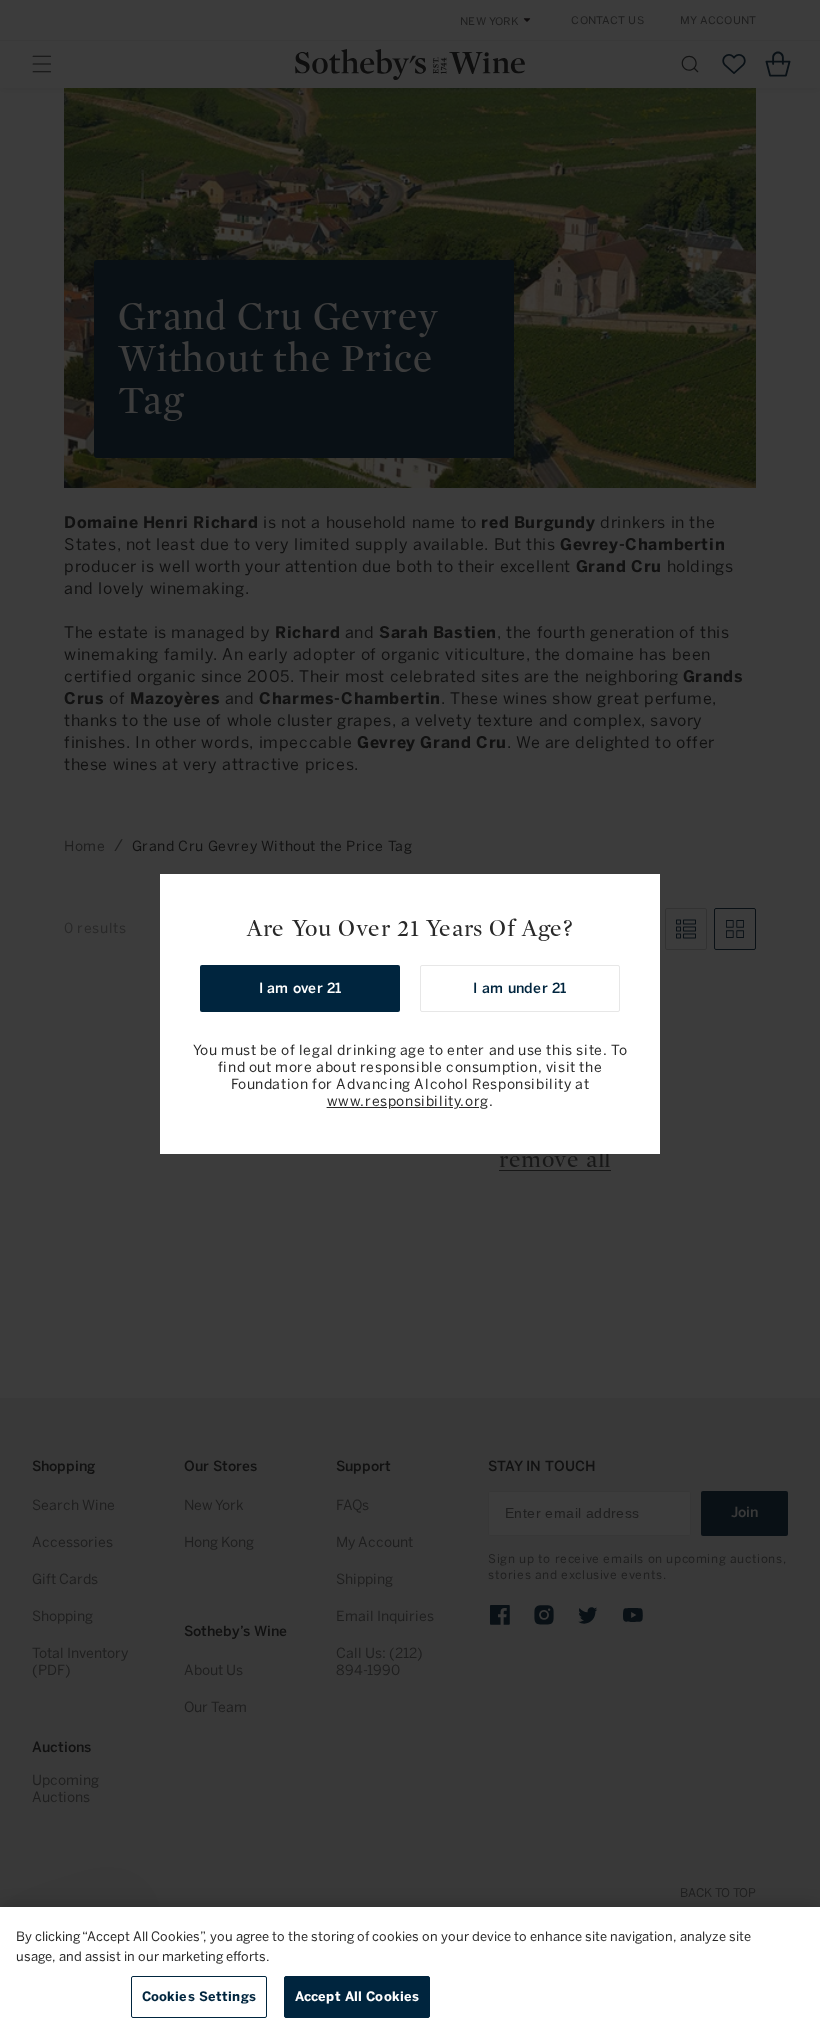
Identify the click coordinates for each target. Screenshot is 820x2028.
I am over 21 (300, 988)
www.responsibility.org (408, 1101)
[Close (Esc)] (638, 896)
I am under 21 (519, 988)
